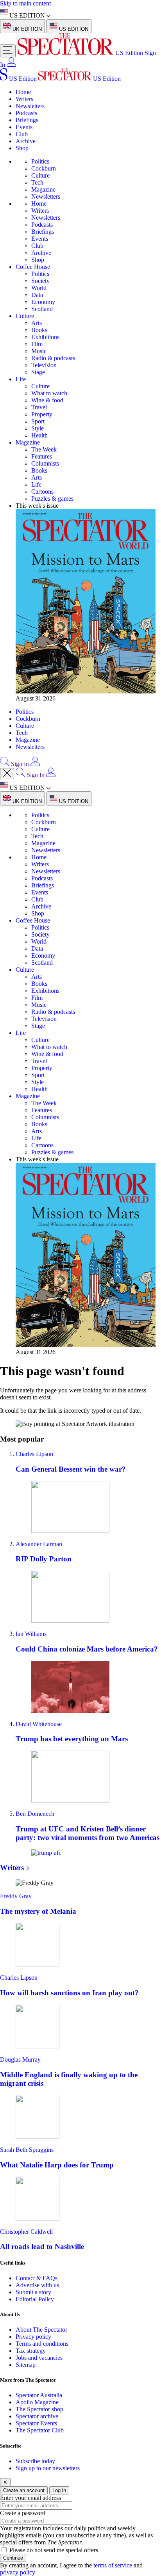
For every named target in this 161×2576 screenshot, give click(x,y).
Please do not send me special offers (54, 2550)
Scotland (42, 309)
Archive (26, 141)
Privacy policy (33, 2337)
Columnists (45, 463)
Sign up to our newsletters (48, 2468)
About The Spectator (41, 2330)
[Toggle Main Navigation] (8, 51)
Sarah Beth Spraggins (27, 2150)
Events (24, 127)
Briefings (27, 120)
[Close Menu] (7, 774)
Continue (13, 2558)
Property (42, 414)
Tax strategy (31, 2351)
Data (37, 295)
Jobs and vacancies (39, 2358)
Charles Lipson (34, 1454)
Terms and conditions (42, 2344)
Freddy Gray (16, 1896)
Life (21, 379)
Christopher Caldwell (26, 2232)
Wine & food (47, 400)
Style (38, 428)
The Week (44, 449)
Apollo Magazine (37, 2402)
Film (37, 344)
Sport (38, 421)
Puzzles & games (52, 499)
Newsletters (30, 106)
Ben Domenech (35, 1814)
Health (39, 435)
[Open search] (5, 764)
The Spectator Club (40, 2430)
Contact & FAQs (37, 2278)
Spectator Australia (39, 2395)
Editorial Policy (35, 2299)
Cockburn (44, 168)
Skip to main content (25, 3)
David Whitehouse (39, 1724)
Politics (40, 161)
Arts (37, 323)
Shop (22, 148)
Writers (24, 99)
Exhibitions (45, 337)
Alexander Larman (39, 1544)
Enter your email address (30, 2498)
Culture (40, 175)
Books (39, 330)
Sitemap (26, 2365)
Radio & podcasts (53, 358)
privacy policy (18, 2572)
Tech (37, 182)
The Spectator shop (39, 2409)
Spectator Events (36, 2423)
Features (42, 456)
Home (23, 92)
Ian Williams (31, 1634)
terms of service (113, 2565)
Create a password (23, 2513)
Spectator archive (37, 2416)
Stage (38, 372)
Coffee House (33, 267)
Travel (39, 407)
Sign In (20, 764)
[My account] (11, 65)
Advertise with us (37, 2285)
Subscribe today (35, 2461)
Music (39, 351)
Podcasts (26, 113)
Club (22, 134)
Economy (43, 302)
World (39, 288)
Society (40, 281)
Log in (59, 2490)
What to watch (49, 393)
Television (44, 365)
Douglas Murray (20, 2060)
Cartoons (42, 492)
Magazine (43, 189)
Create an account (24, 2490)
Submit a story (33, 2292)
